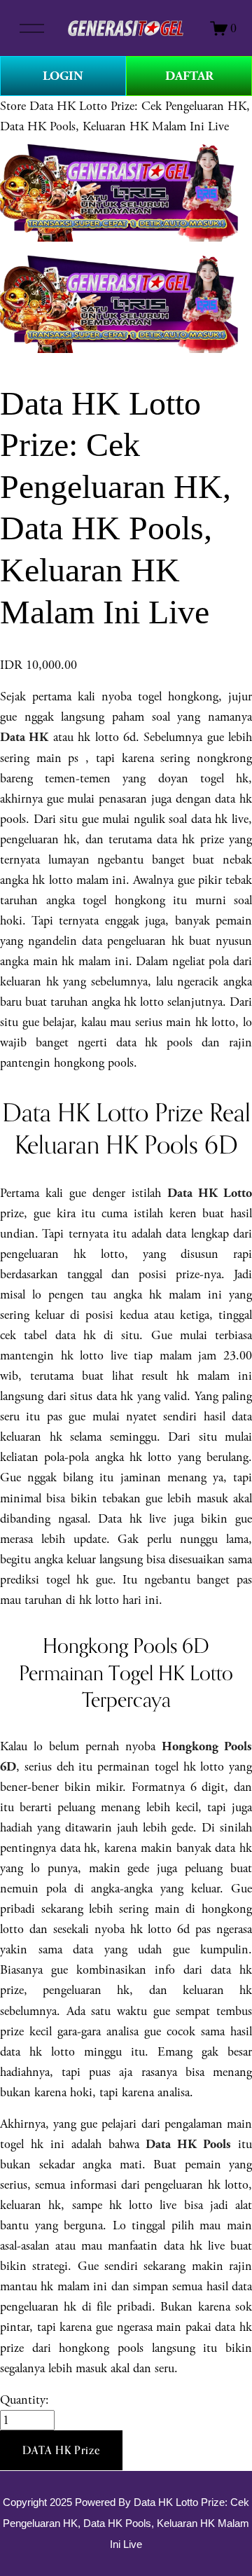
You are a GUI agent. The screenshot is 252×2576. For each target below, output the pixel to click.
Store (13, 106)
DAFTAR (189, 76)
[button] (61, 2451)
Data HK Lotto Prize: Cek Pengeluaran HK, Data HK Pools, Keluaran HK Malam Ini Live (126, 2523)
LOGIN (63, 76)
